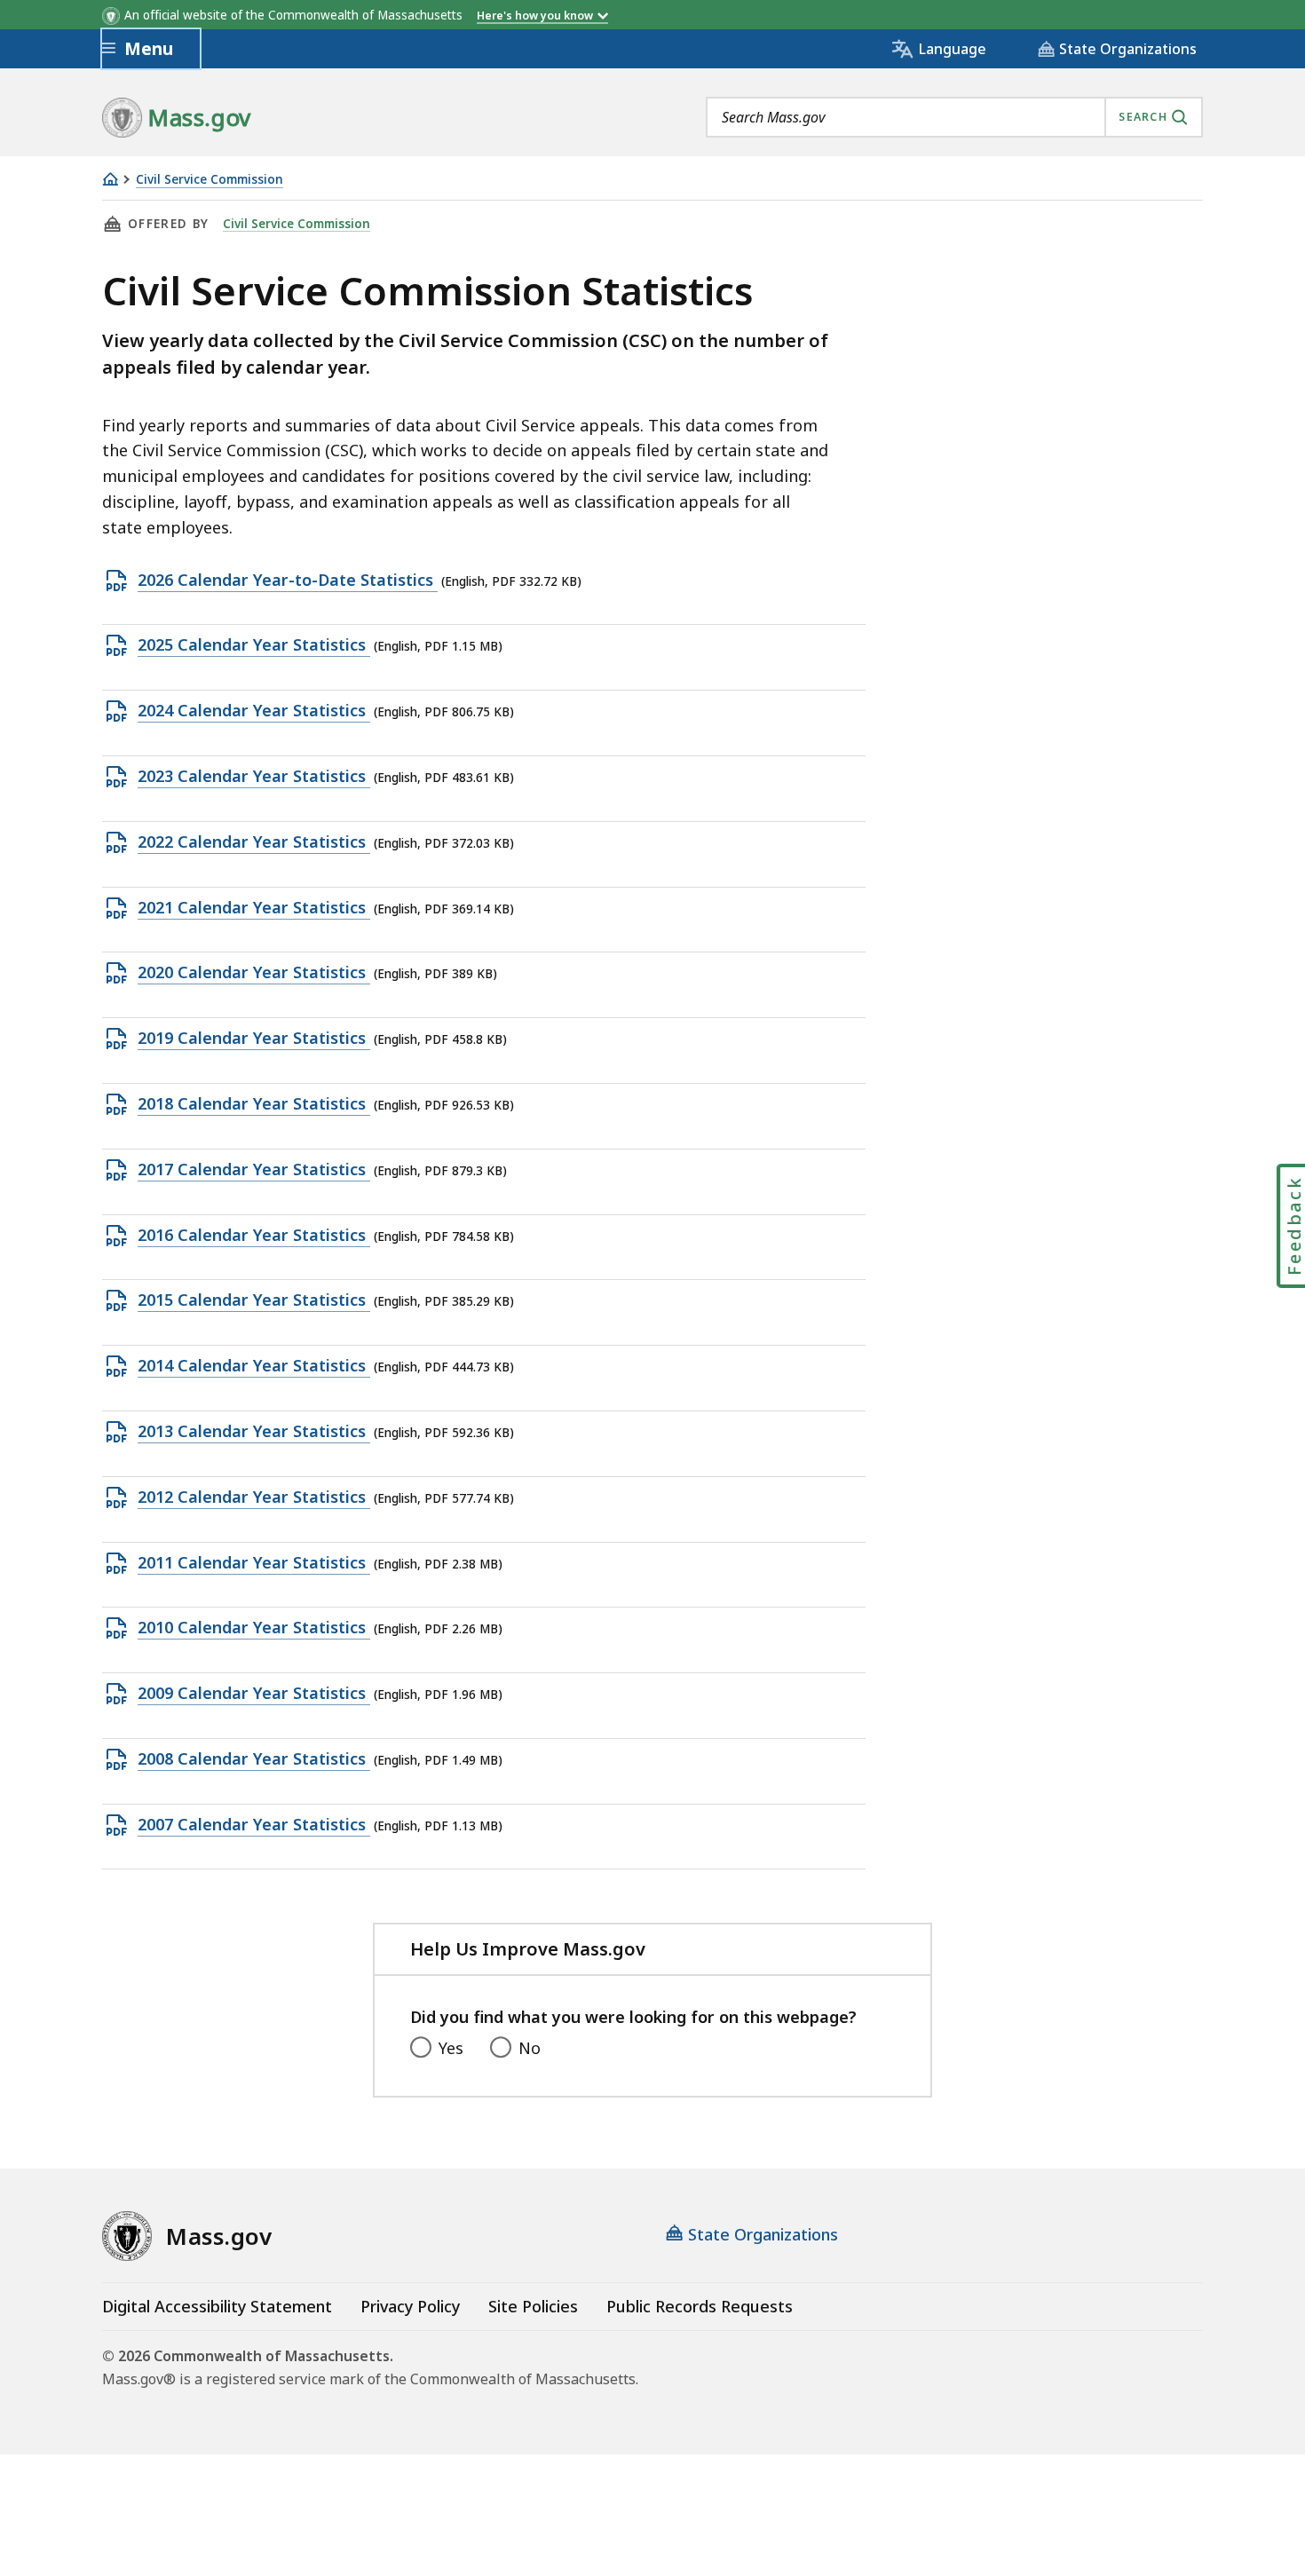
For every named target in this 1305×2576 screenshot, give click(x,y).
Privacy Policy (410, 2306)
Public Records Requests (700, 2306)
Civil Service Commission (210, 180)
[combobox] (954, 117)
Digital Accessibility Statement (217, 2306)
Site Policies (533, 2306)
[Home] (110, 179)
